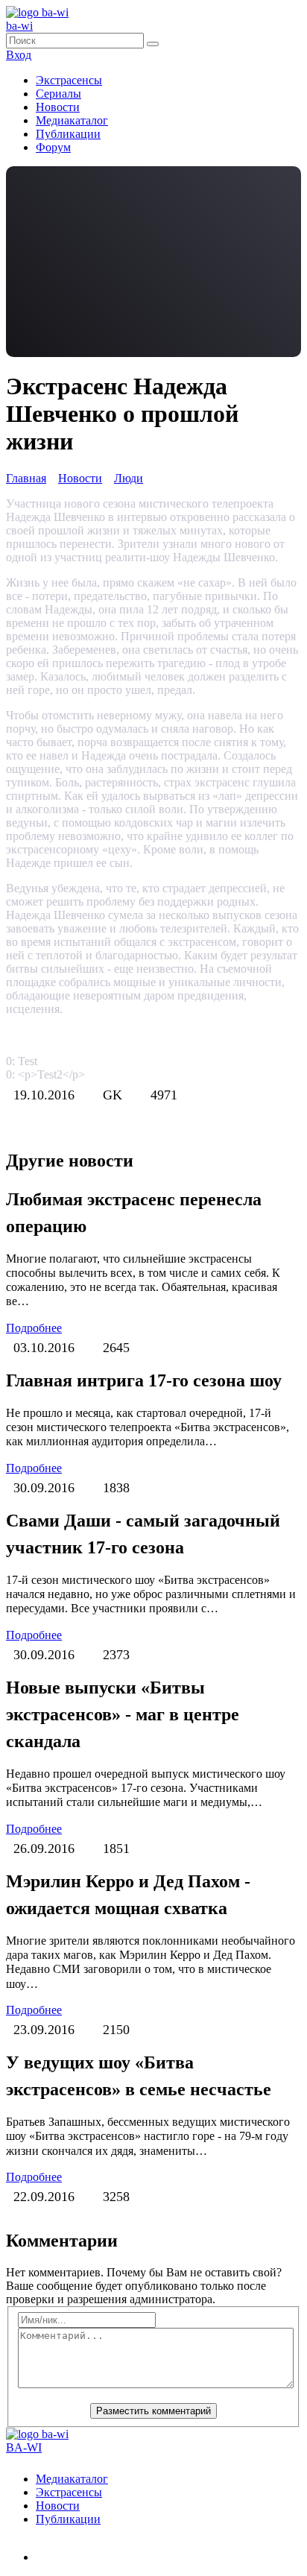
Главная (26, 478)
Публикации (68, 134)
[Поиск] (153, 44)
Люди (129, 478)
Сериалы (58, 94)
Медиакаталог (72, 120)
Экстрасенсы (69, 80)
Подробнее (34, 1328)
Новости (58, 107)
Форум (53, 147)
